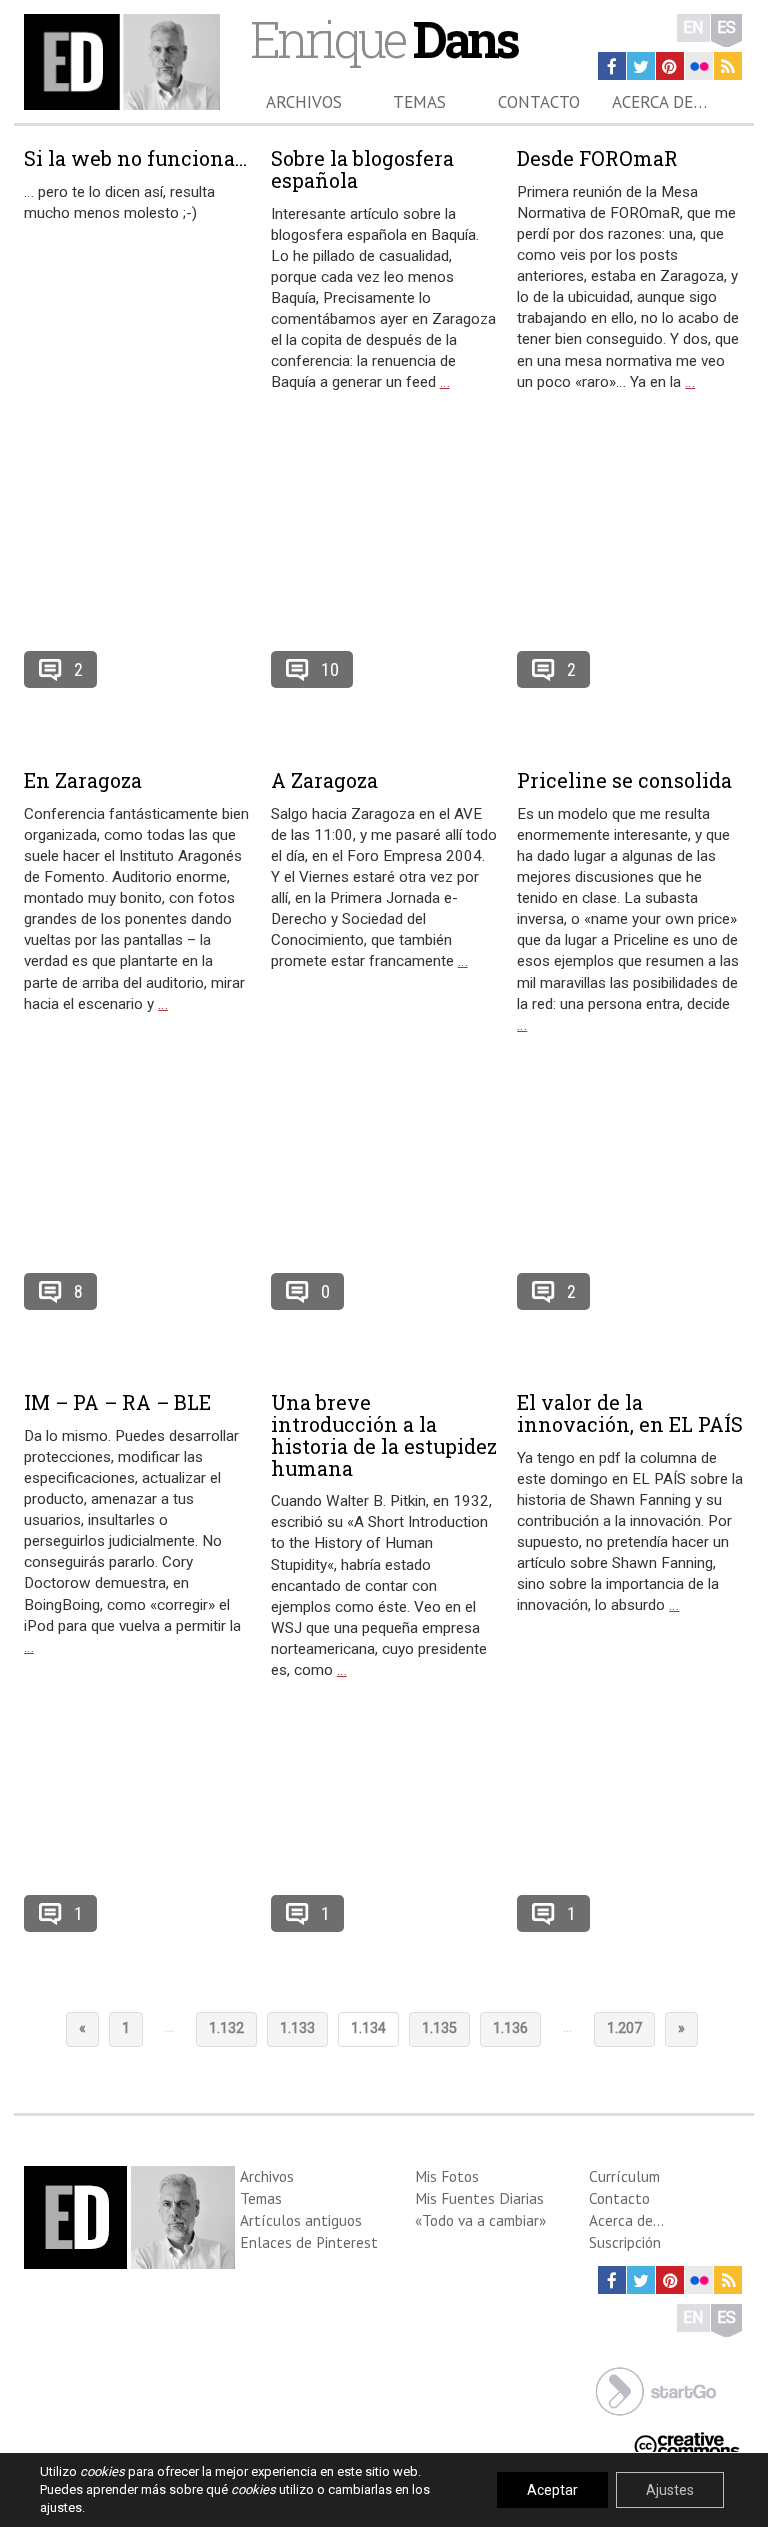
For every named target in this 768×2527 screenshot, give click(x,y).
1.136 (510, 2028)
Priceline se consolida (624, 780)
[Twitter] (641, 66)
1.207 (624, 2028)
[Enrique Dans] (122, 62)
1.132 (226, 2028)
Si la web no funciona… (135, 158)
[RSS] (728, 66)
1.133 (297, 2028)
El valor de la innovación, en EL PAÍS (630, 1413)
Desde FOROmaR (597, 158)
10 (330, 669)
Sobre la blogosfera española (362, 169)
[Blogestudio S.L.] (656, 2389)
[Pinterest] (670, 66)
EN (693, 27)
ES (726, 27)
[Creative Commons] (687, 2443)
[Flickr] (699, 66)
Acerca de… (659, 102)
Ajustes (670, 2490)
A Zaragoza (324, 780)
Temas (419, 102)
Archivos (304, 102)
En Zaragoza (83, 780)
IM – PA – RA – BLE (117, 1402)
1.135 (439, 2028)
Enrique (383, 38)
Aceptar (552, 2490)
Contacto (539, 102)
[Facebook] (612, 66)
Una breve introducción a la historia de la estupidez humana (384, 1434)
